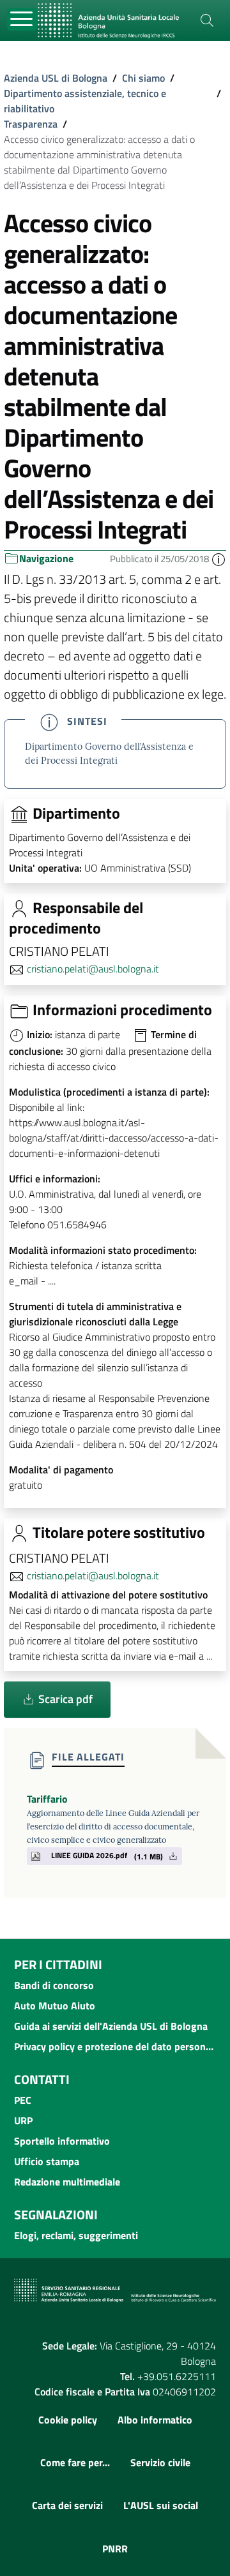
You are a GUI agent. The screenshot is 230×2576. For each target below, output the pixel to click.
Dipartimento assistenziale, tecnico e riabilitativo (85, 101)
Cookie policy (68, 2420)
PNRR (115, 2549)
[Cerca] (207, 20)
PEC (23, 2100)
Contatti (42, 2079)
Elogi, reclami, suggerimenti (76, 2235)
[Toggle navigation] (22, 19)
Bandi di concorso (54, 1985)
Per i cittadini (58, 1964)
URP (23, 2120)
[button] (218, 559)
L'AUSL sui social (161, 2505)
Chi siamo (143, 78)
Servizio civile (160, 2462)
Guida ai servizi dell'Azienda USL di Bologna (111, 2026)
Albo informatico (155, 2420)
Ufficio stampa (47, 2161)
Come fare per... (75, 2462)
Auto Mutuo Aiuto (55, 2006)
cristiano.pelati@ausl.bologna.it (93, 969)
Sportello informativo (62, 2141)
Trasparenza (31, 124)
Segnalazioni (56, 2215)
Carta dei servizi (67, 2505)
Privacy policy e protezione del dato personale (115, 2046)
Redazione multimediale (67, 2182)
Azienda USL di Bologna (56, 78)
